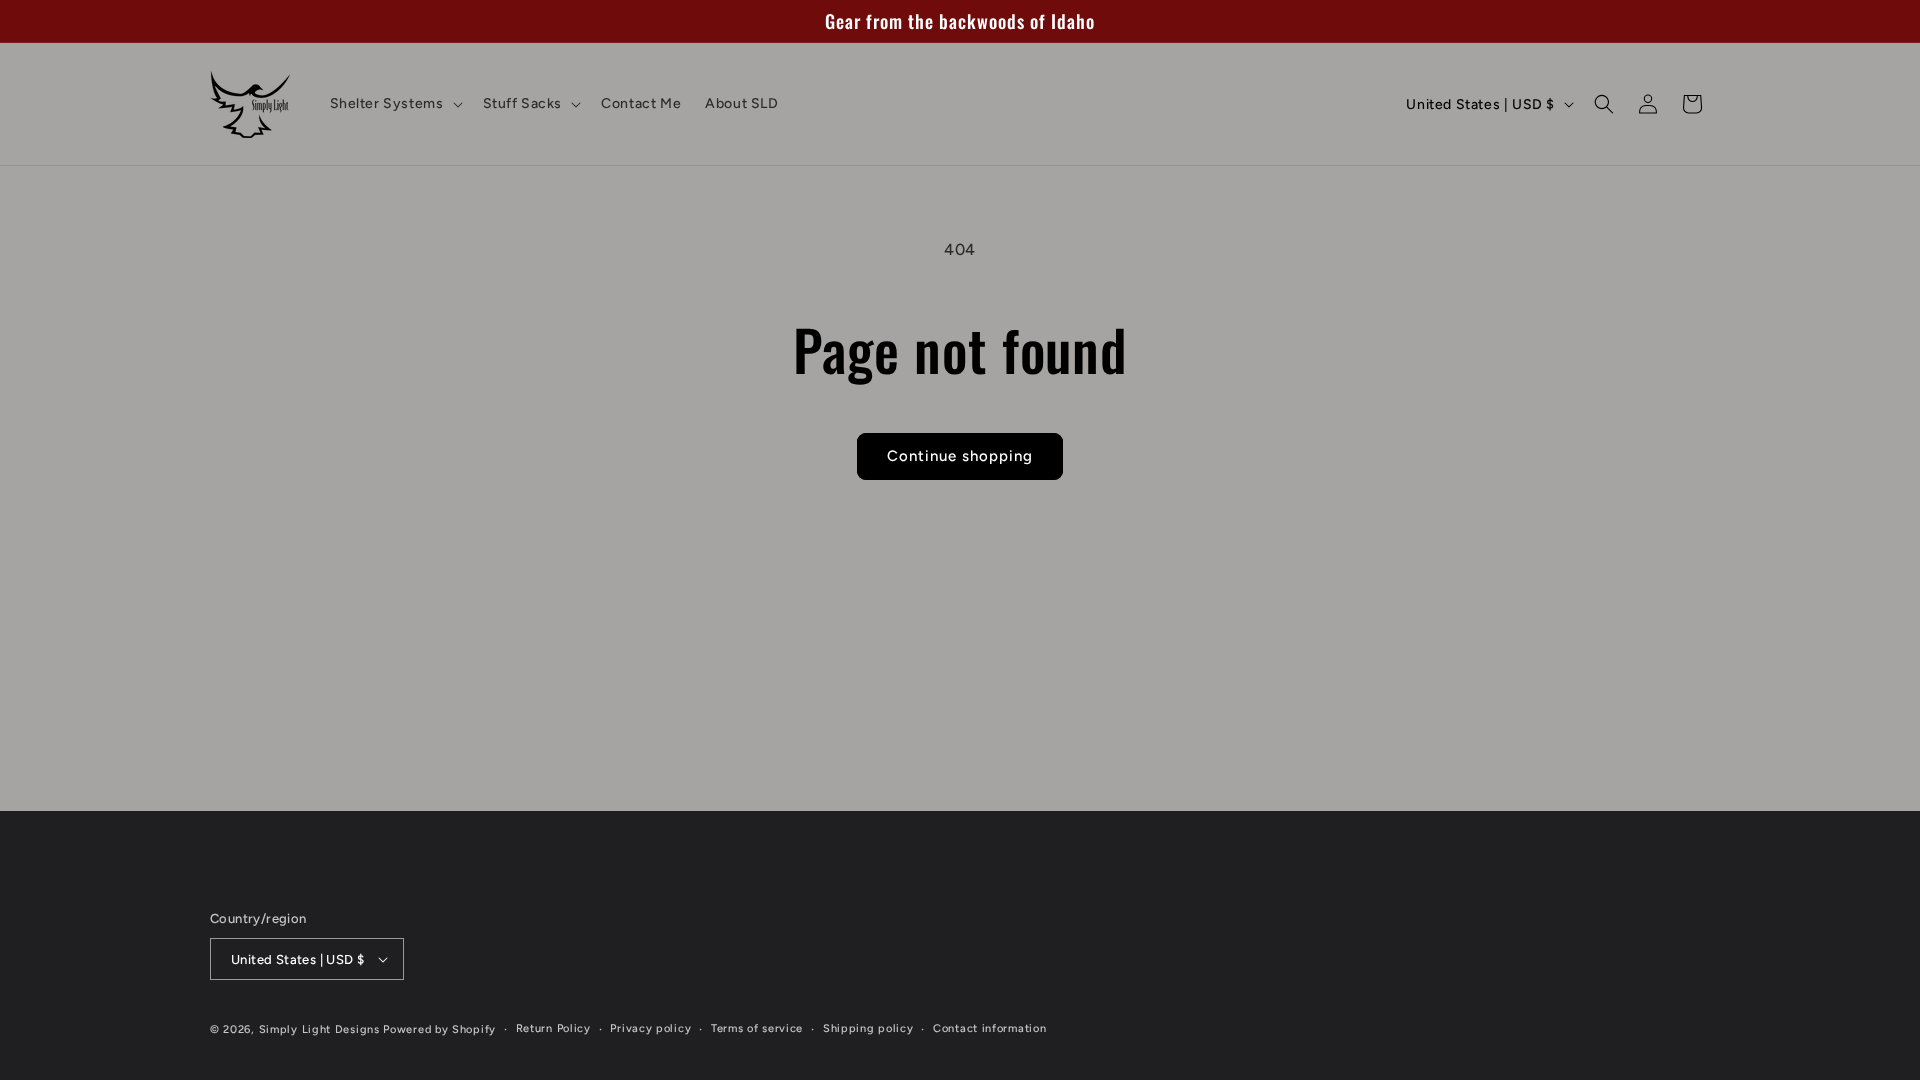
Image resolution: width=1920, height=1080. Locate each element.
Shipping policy (868, 1028)
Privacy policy (650, 1028)
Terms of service (757, 1028)
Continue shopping (960, 456)
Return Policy (553, 1028)
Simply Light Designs (319, 1029)
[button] (394, 104)
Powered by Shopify (439, 1029)
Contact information (989, 1028)
